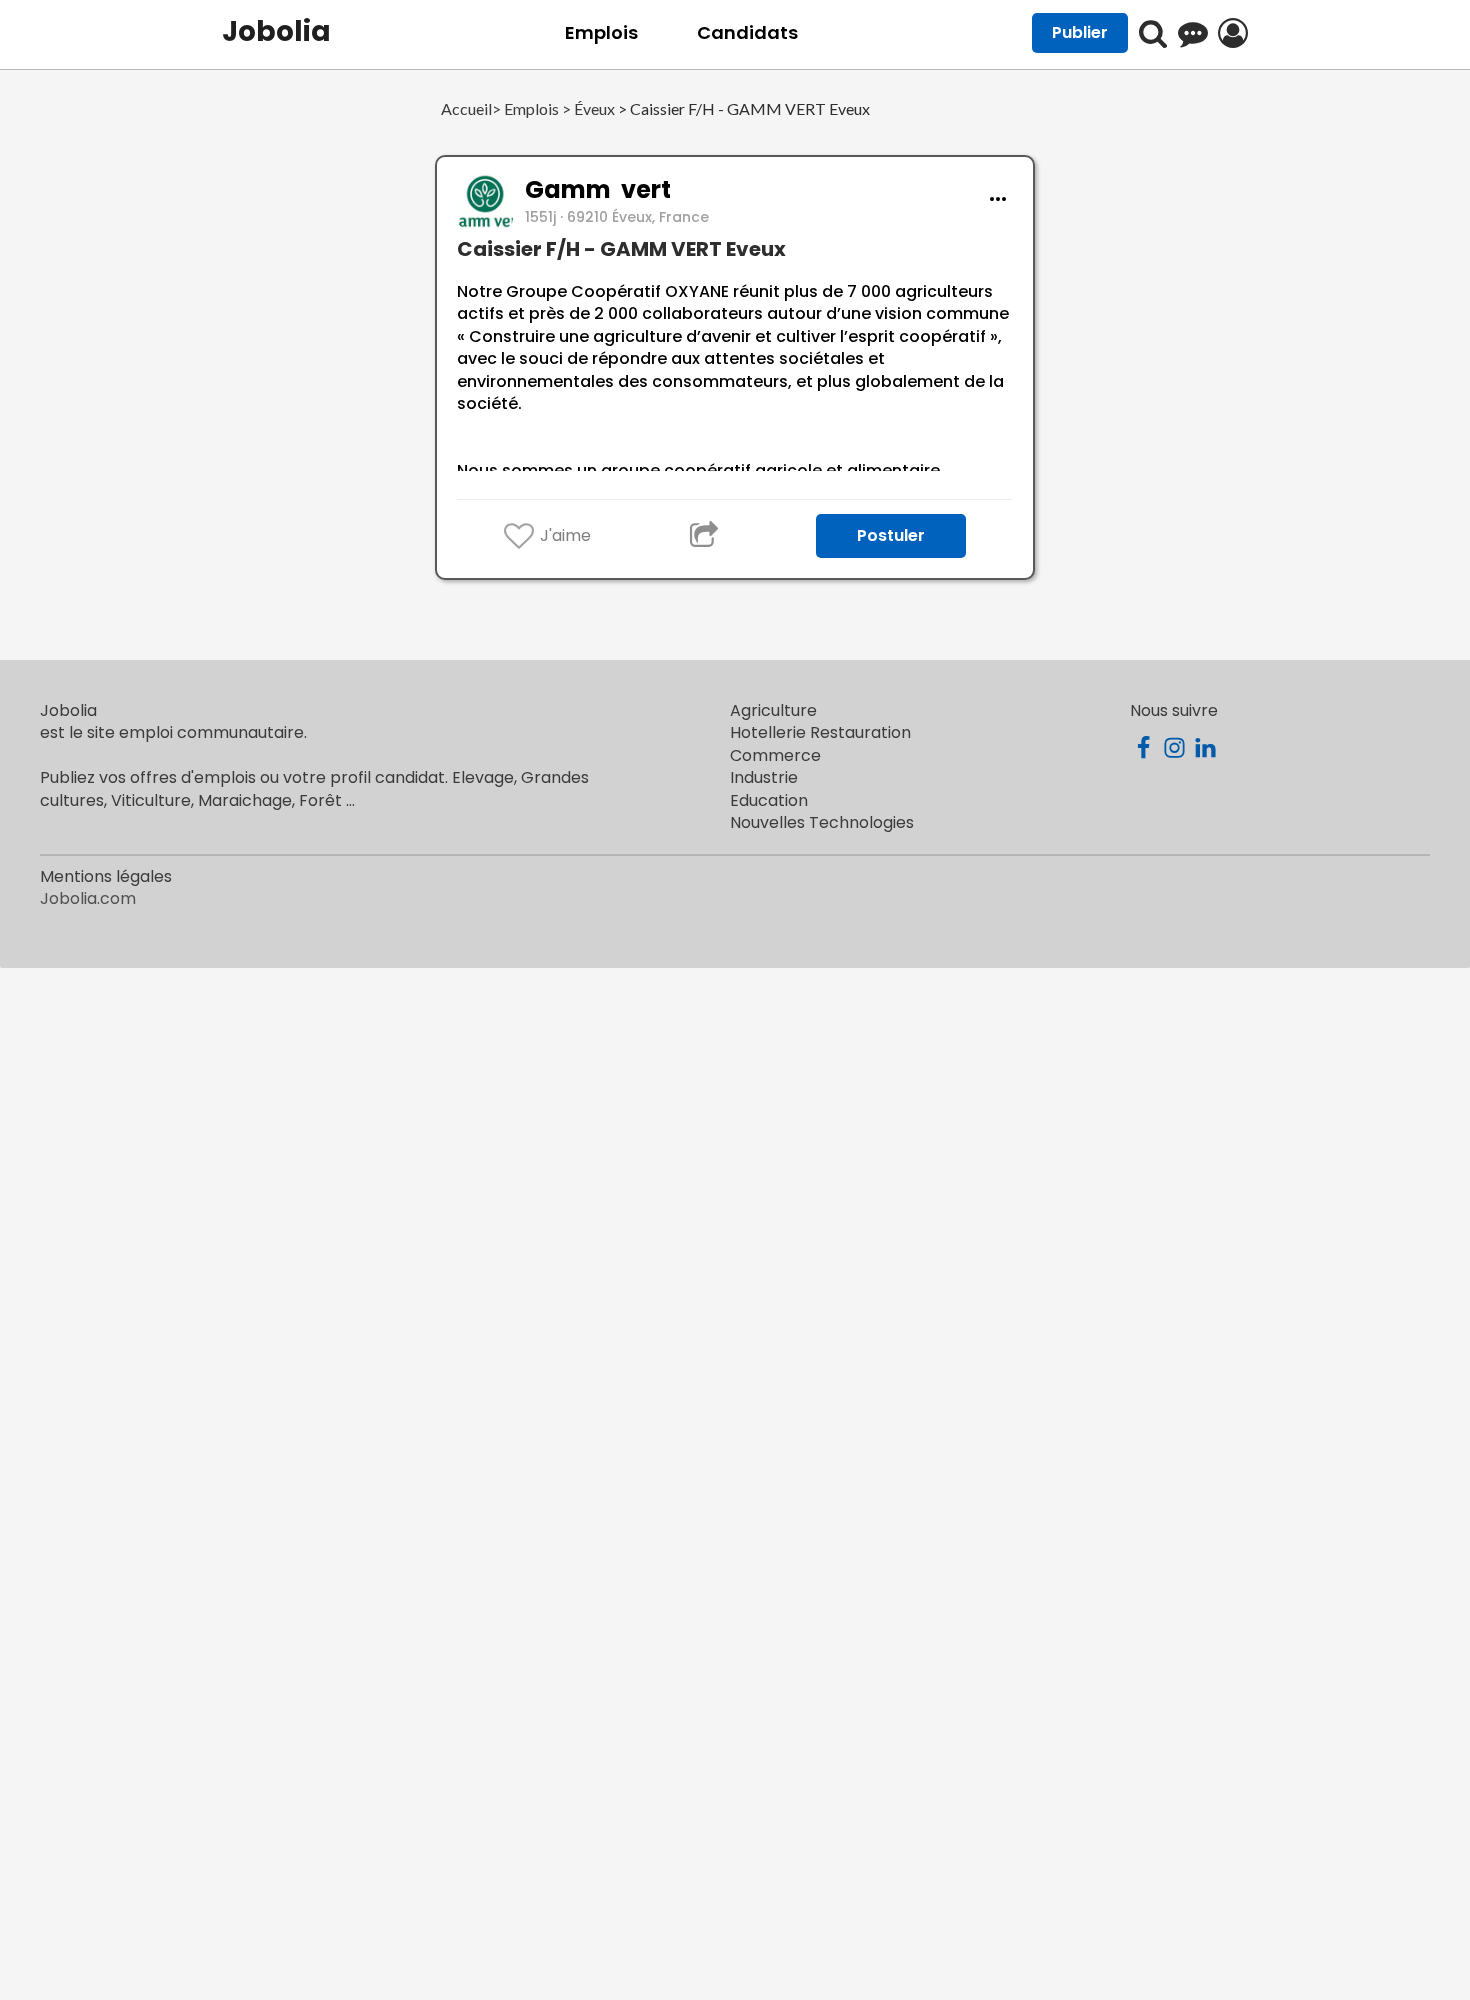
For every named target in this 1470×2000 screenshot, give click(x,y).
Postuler (891, 535)
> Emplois (525, 109)
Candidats (747, 32)
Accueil (466, 109)
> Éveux (587, 109)
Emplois (601, 32)
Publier (1080, 32)
